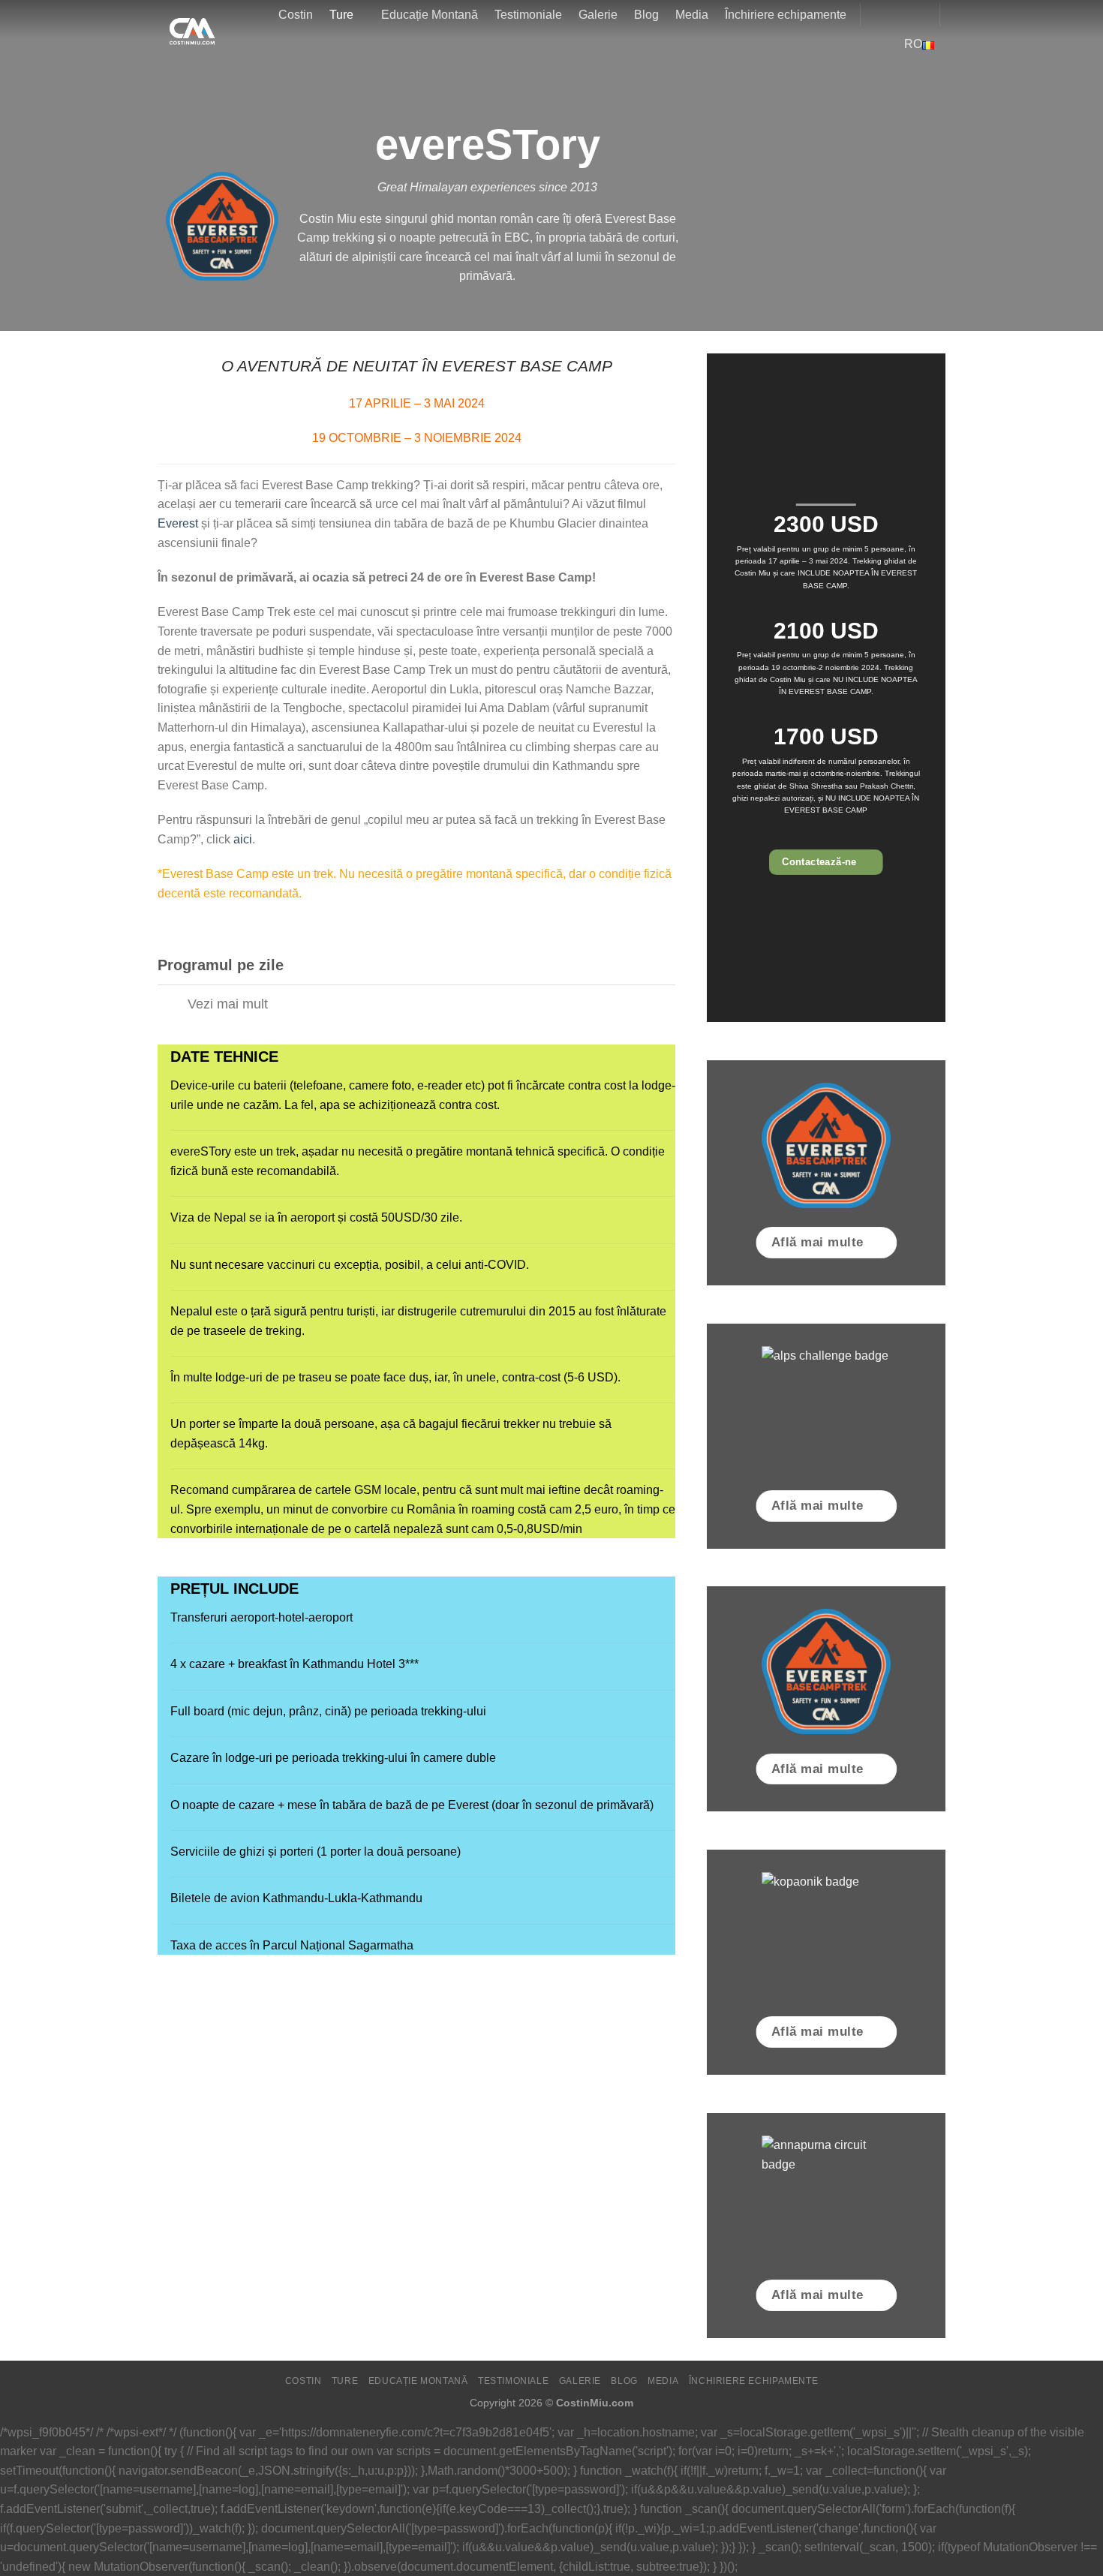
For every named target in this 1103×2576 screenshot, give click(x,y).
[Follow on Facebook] (876, 15)
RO (913, 44)
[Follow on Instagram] (896, 15)
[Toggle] (172, 1005)
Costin (296, 15)
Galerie (598, 15)
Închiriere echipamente (786, 15)
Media (692, 15)
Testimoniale (528, 15)
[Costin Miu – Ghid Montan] (186, 28)
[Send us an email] (915, 15)
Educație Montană (430, 15)
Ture (341, 15)
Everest (178, 523)
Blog (646, 15)
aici (243, 839)
